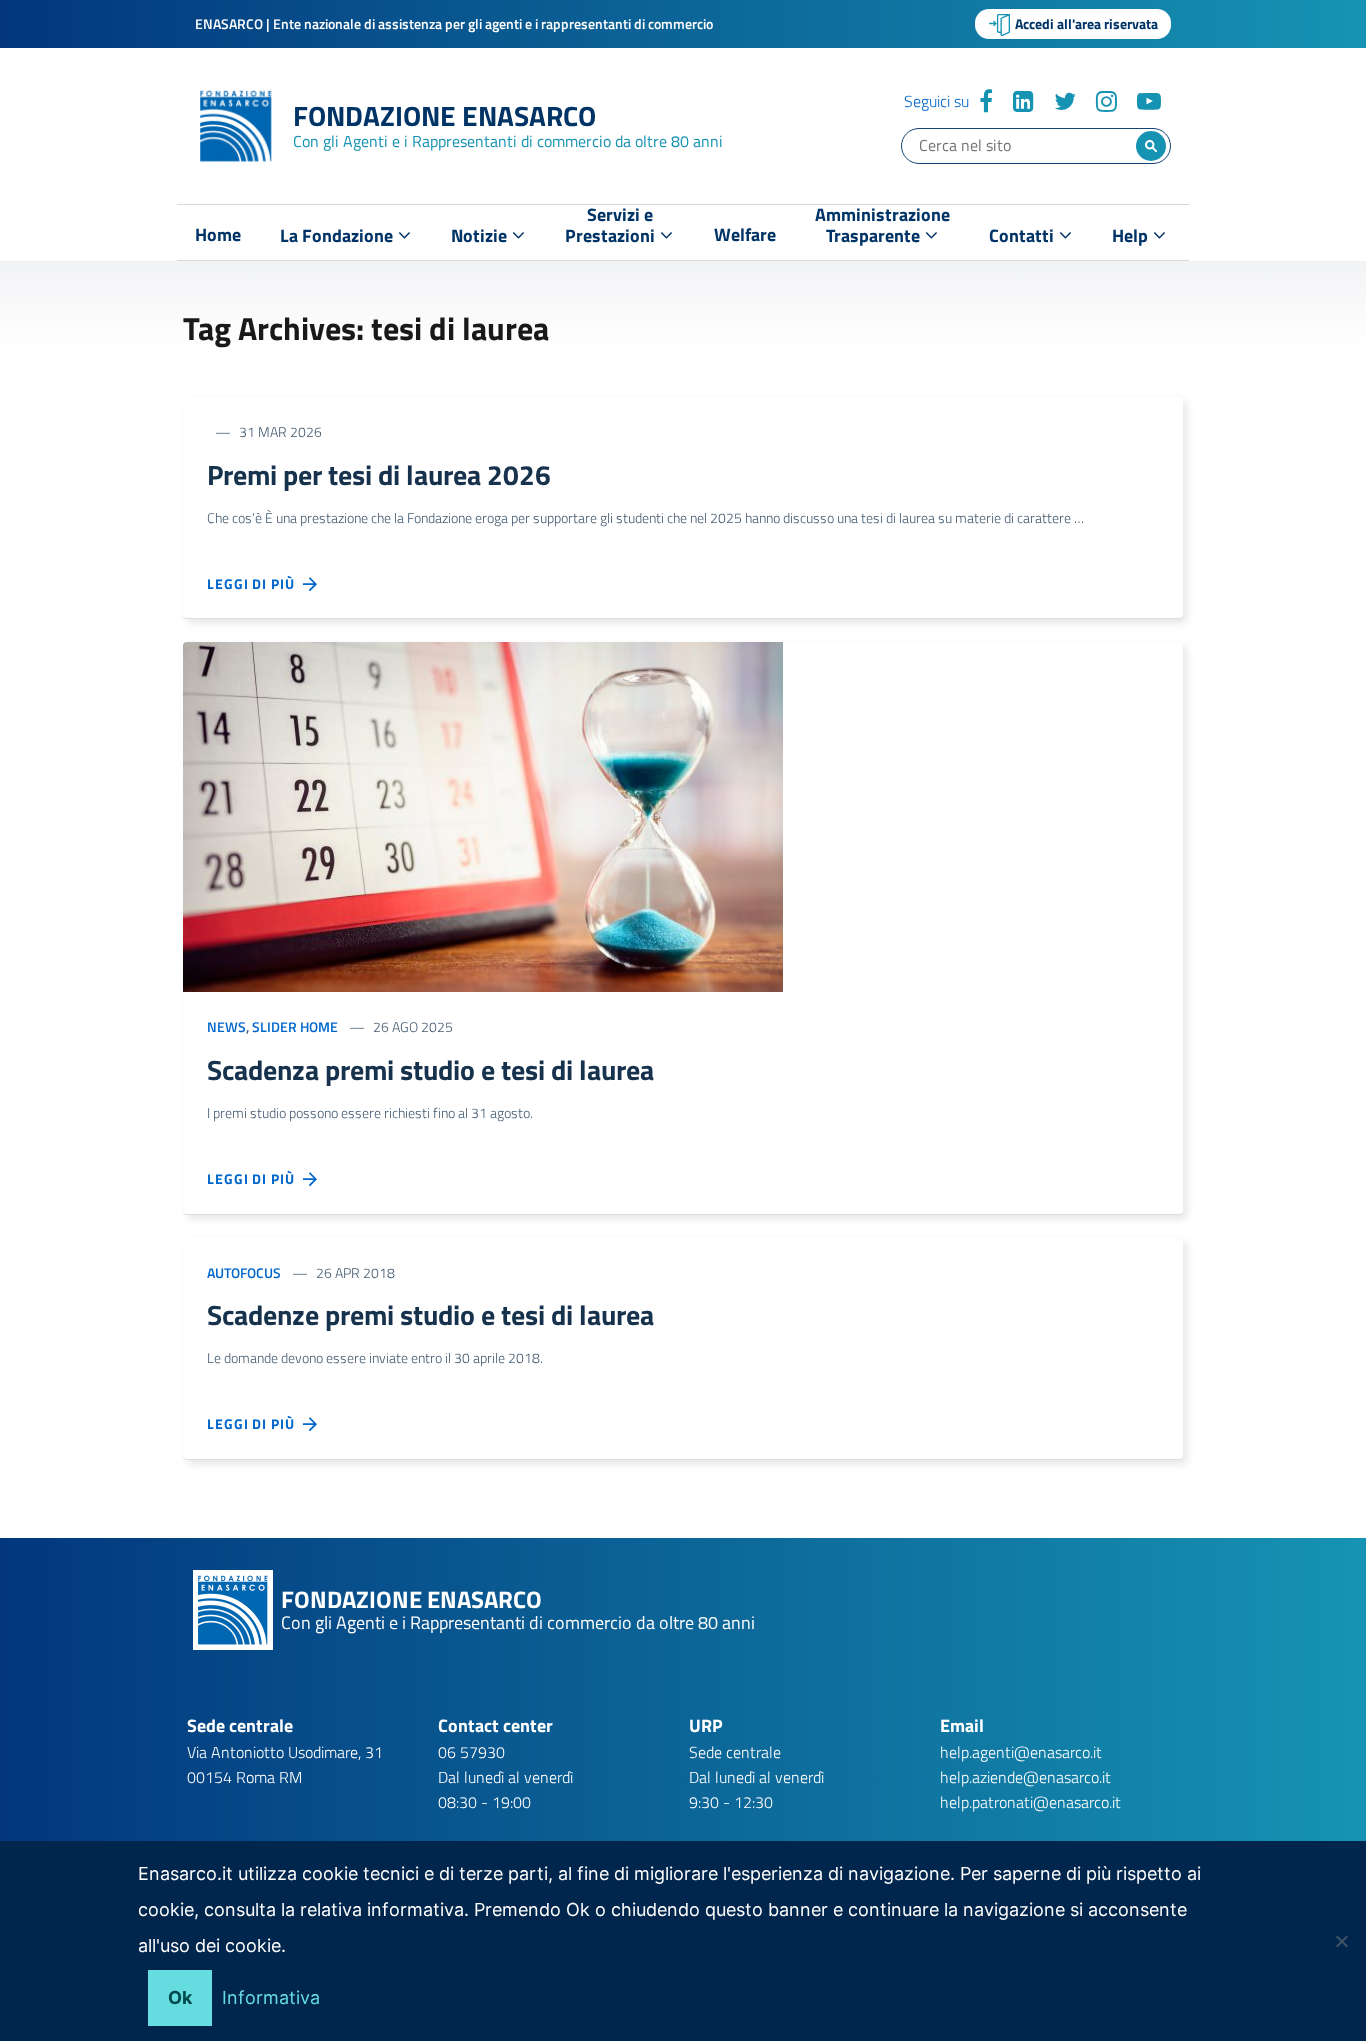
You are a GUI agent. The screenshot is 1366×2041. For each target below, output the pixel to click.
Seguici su (936, 101)
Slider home (295, 1026)
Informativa (271, 1997)
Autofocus (244, 1272)
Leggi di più (255, 583)
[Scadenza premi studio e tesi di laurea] (483, 815)
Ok (180, 1997)
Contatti (1023, 235)
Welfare (745, 235)
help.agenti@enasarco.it (1021, 1752)
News (226, 1026)
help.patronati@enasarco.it (1030, 1802)
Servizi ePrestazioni (612, 229)
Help (1132, 235)
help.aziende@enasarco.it (1025, 1777)
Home (218, 235)
